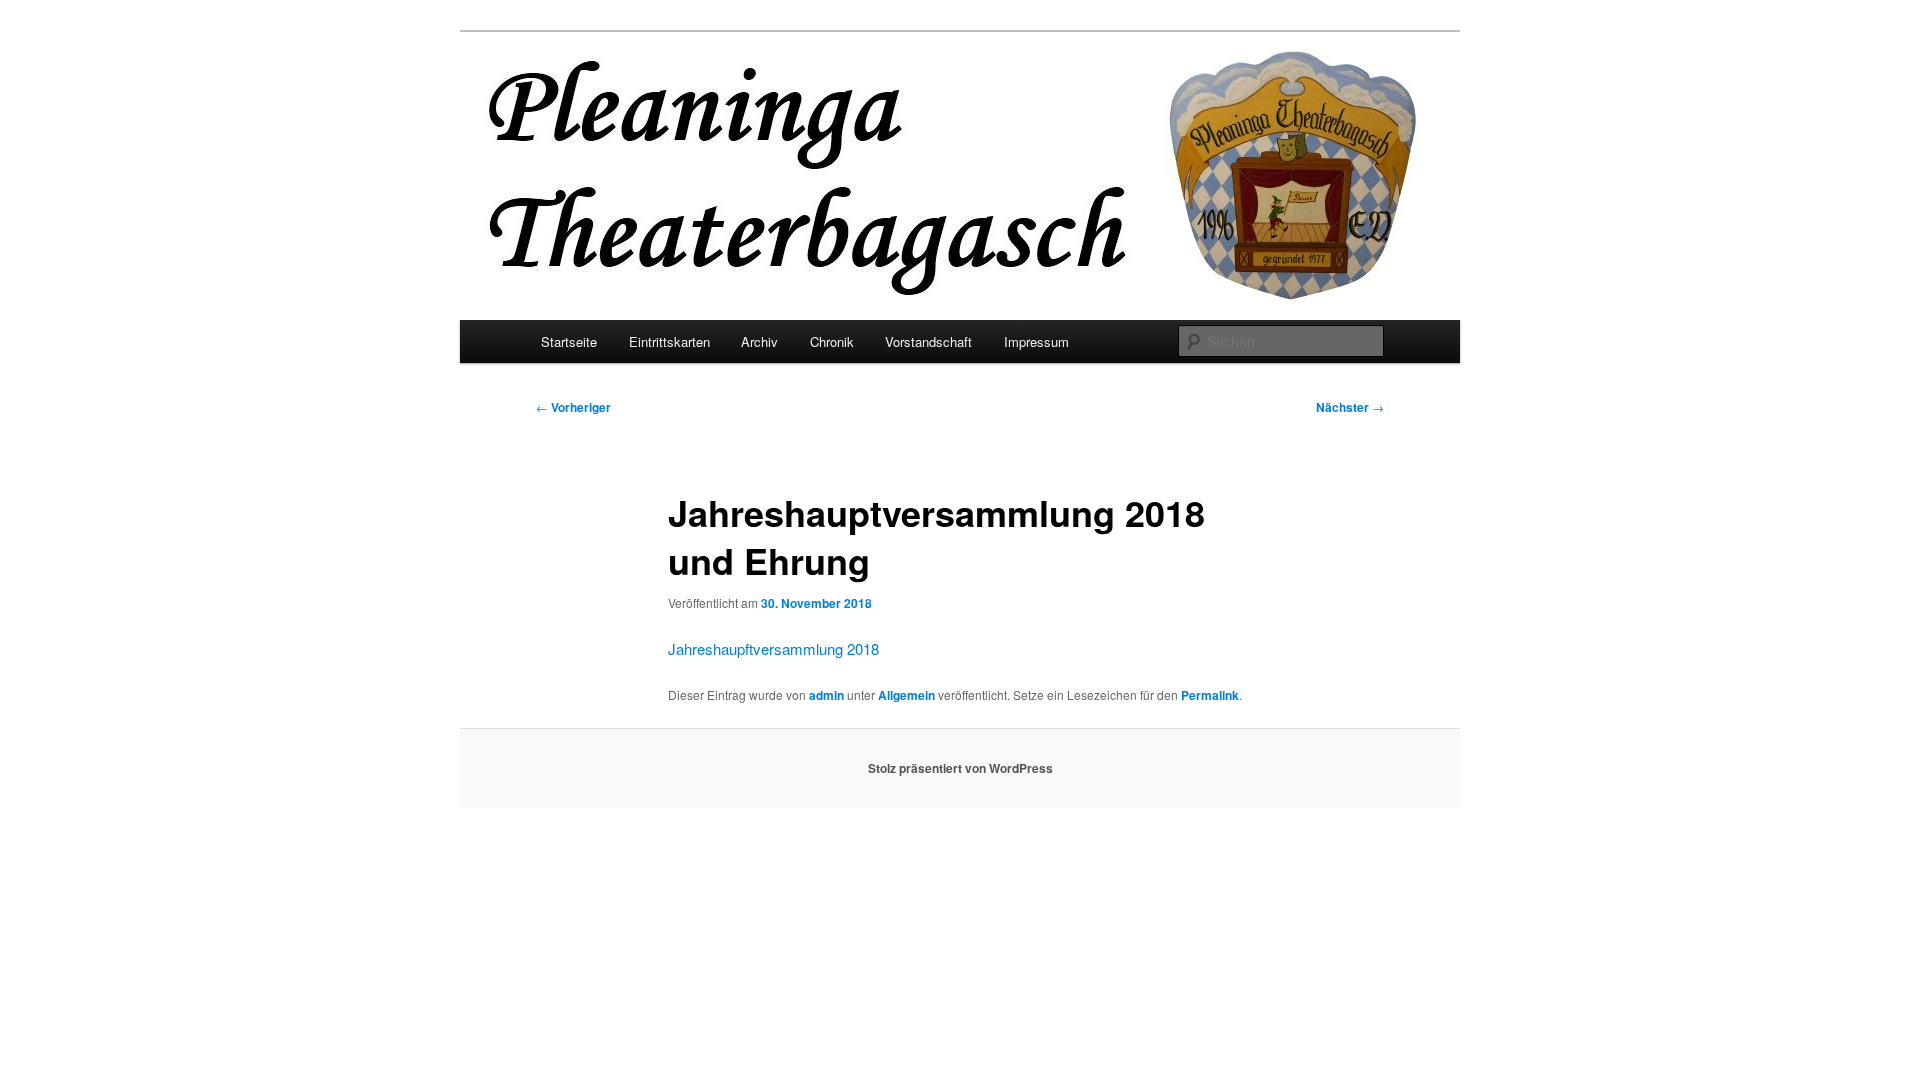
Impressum (1036, 341)
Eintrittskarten (669, 341)
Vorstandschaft (928, 341)
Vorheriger (573, 407)
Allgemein (906, 695)
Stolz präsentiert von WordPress (960, 768)
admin (826, 695)
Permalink (1210, 695)
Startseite (569, 341)
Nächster (1350, 407)
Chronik (832, 341)
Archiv (759, 341)
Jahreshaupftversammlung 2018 (773, 648)
